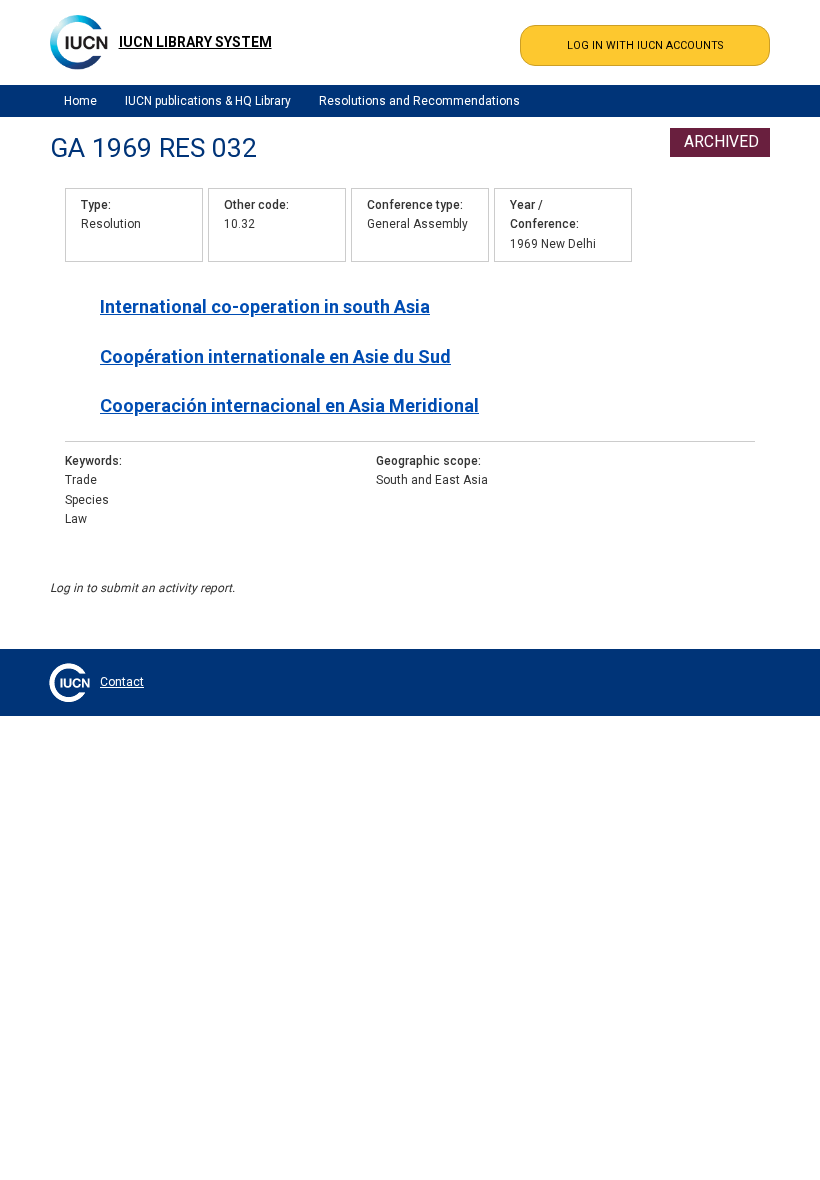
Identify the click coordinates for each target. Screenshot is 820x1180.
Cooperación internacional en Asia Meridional (289, 405)
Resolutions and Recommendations (419, 101)
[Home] (79, 42)
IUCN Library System (195, 42)
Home (80, 101)
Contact (122, 682)
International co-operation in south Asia (265, 306)
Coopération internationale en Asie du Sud (275, 356)
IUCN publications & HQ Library (208, 101)
